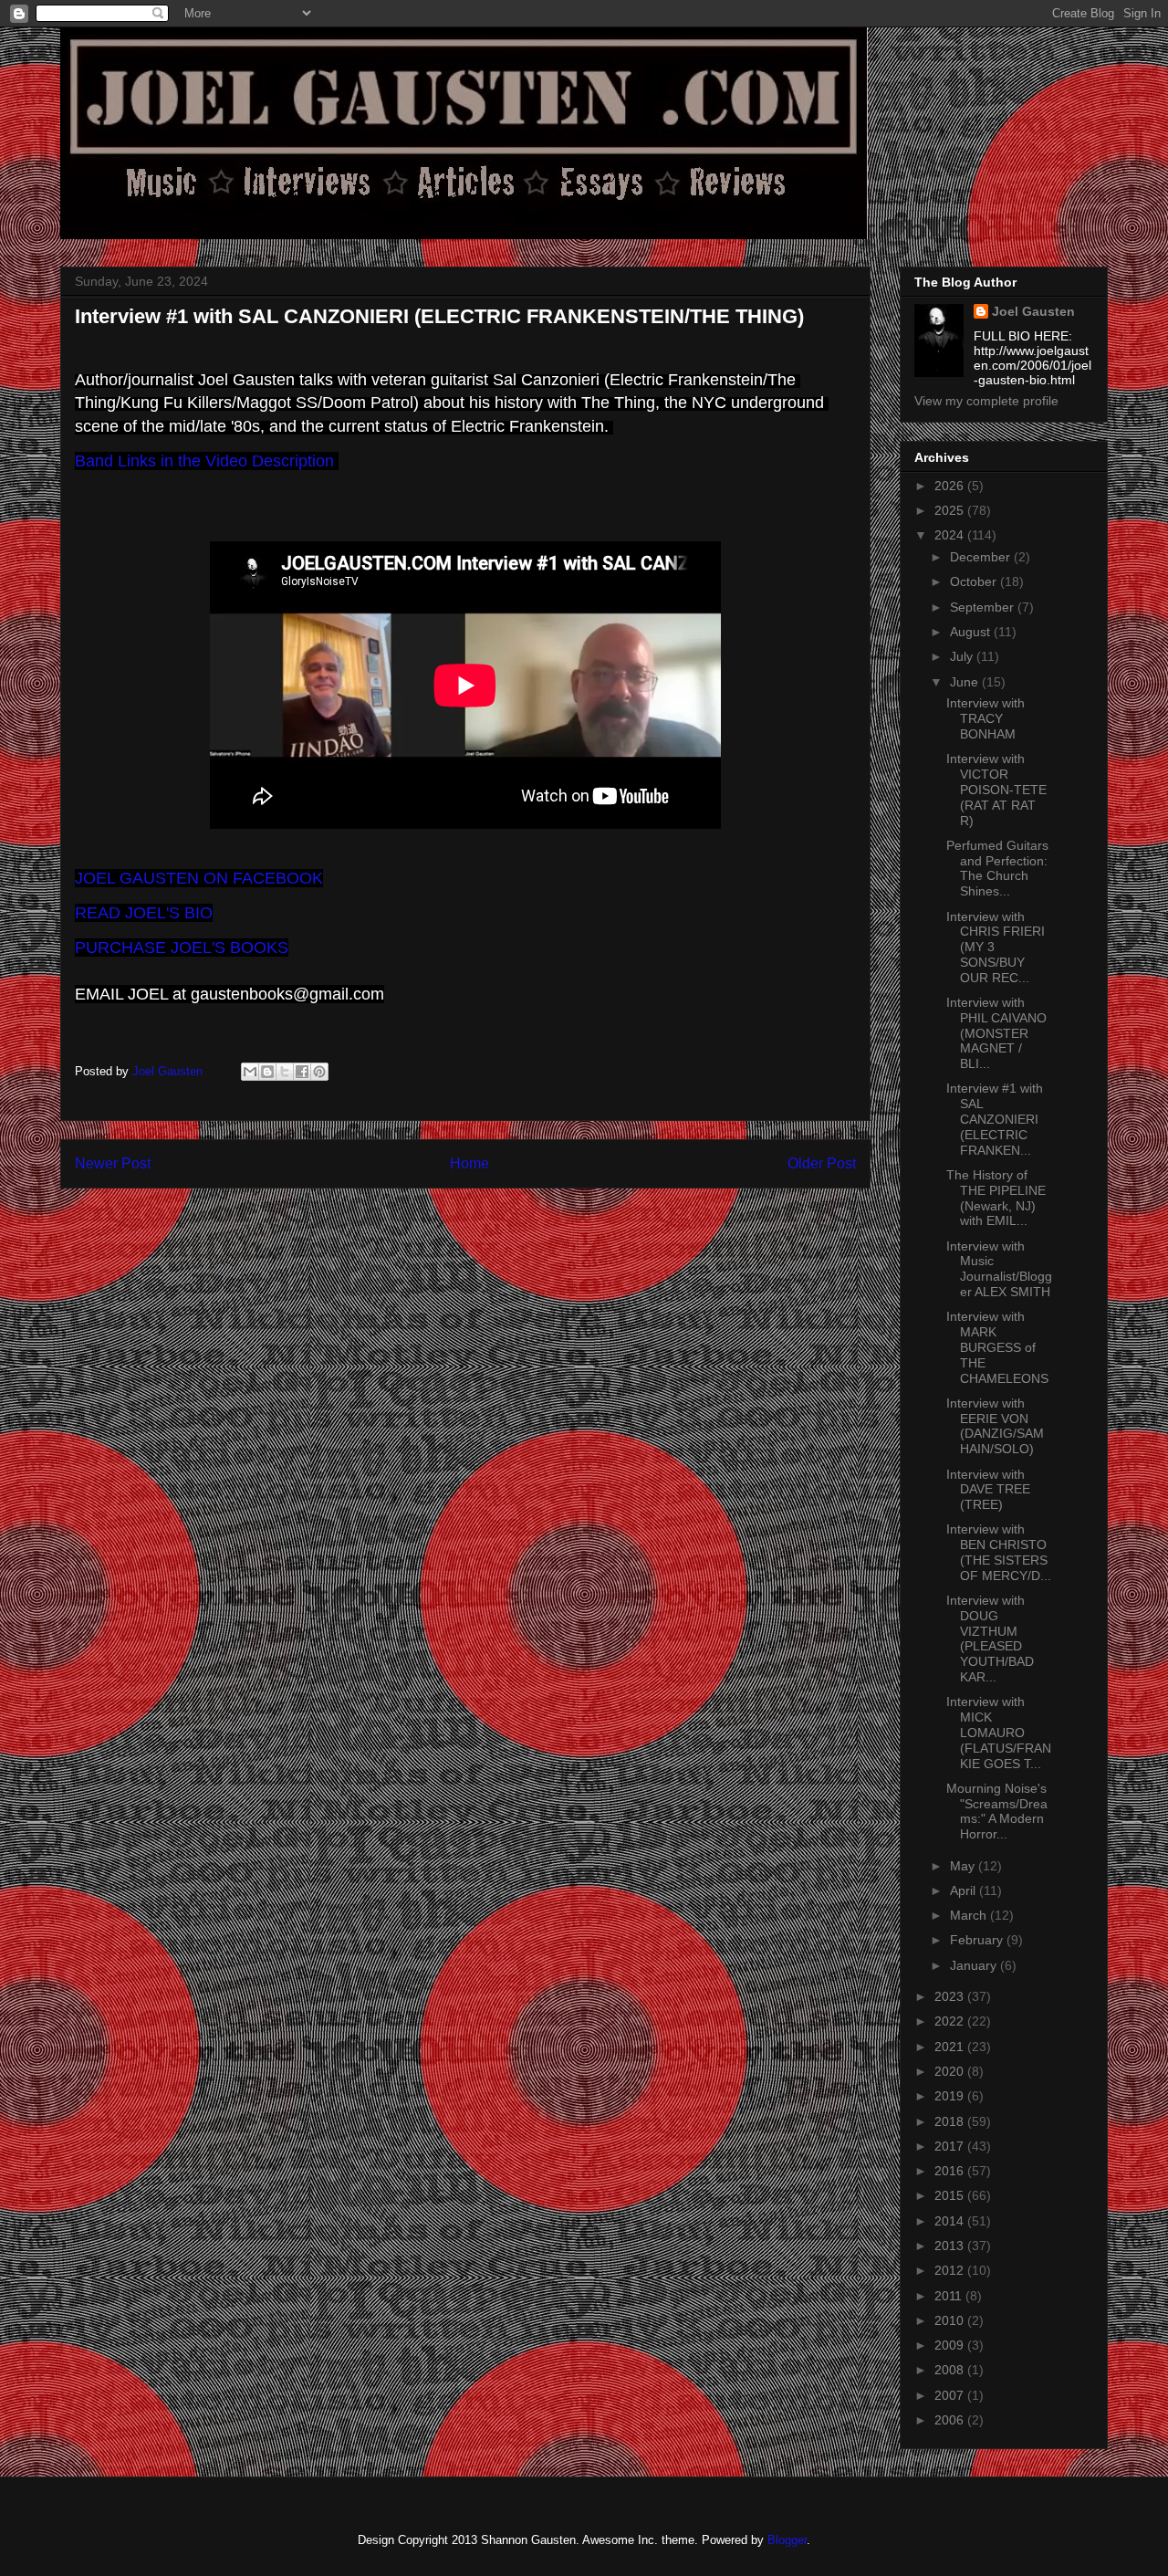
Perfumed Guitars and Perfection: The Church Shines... (997, 868)
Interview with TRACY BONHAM (985, 718)
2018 (951, 2121)
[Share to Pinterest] (319, 1072)
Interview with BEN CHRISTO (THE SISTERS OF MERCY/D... (999, 1552)
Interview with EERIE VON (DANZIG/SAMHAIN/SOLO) (995, 1426)
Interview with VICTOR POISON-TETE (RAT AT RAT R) (996, 789)
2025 (951, 510)
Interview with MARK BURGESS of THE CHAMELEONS (997, 1347)
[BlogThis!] (267, 1072)
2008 (951, 2370)
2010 (951, 2320)
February (978, 1940)
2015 (951, 2195)
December (982, 557)
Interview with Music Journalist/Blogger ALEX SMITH (999, 1269)
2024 (951, 535)
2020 (951, 2071)
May (964, 1866)
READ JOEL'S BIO (144, 913)
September (984, 607)
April (965, 1890)
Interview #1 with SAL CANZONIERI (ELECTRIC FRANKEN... (995, 1119)
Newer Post (113, 1163)
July (963, 656)
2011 (950, 2296)
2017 (951, 2146)
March (970, 1915)
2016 (951, 2171)
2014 (951, 2221)
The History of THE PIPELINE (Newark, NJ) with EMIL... (996, 1198)
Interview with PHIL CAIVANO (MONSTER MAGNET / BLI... (996, 1033)
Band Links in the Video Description (207, 461)
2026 (951, 486)
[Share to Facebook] (302, 1072)
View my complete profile (986, 401)
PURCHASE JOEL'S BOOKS (182, 948)
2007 (951, 2395)
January (975, 1965)
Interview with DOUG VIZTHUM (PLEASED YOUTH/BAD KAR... (990, 1639)
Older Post (822, 1163)
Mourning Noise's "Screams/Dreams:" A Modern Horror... (997, 1811)
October (975, 581)
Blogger (787, 2540)
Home (469, 1163)
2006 (951, 2420)
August (972, 632)
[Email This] (250, 1072)
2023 (951, 1996)
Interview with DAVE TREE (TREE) (988, 1490)
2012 (951, 2270)
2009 (951, 2345)
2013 (951, 2246)
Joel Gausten (1033, 311)
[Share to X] (285, 1072)
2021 (951, 2047)
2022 (951, 2021)
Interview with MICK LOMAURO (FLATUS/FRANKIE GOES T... (999, 1732)
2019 (951, 2096)
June (966, 682)
